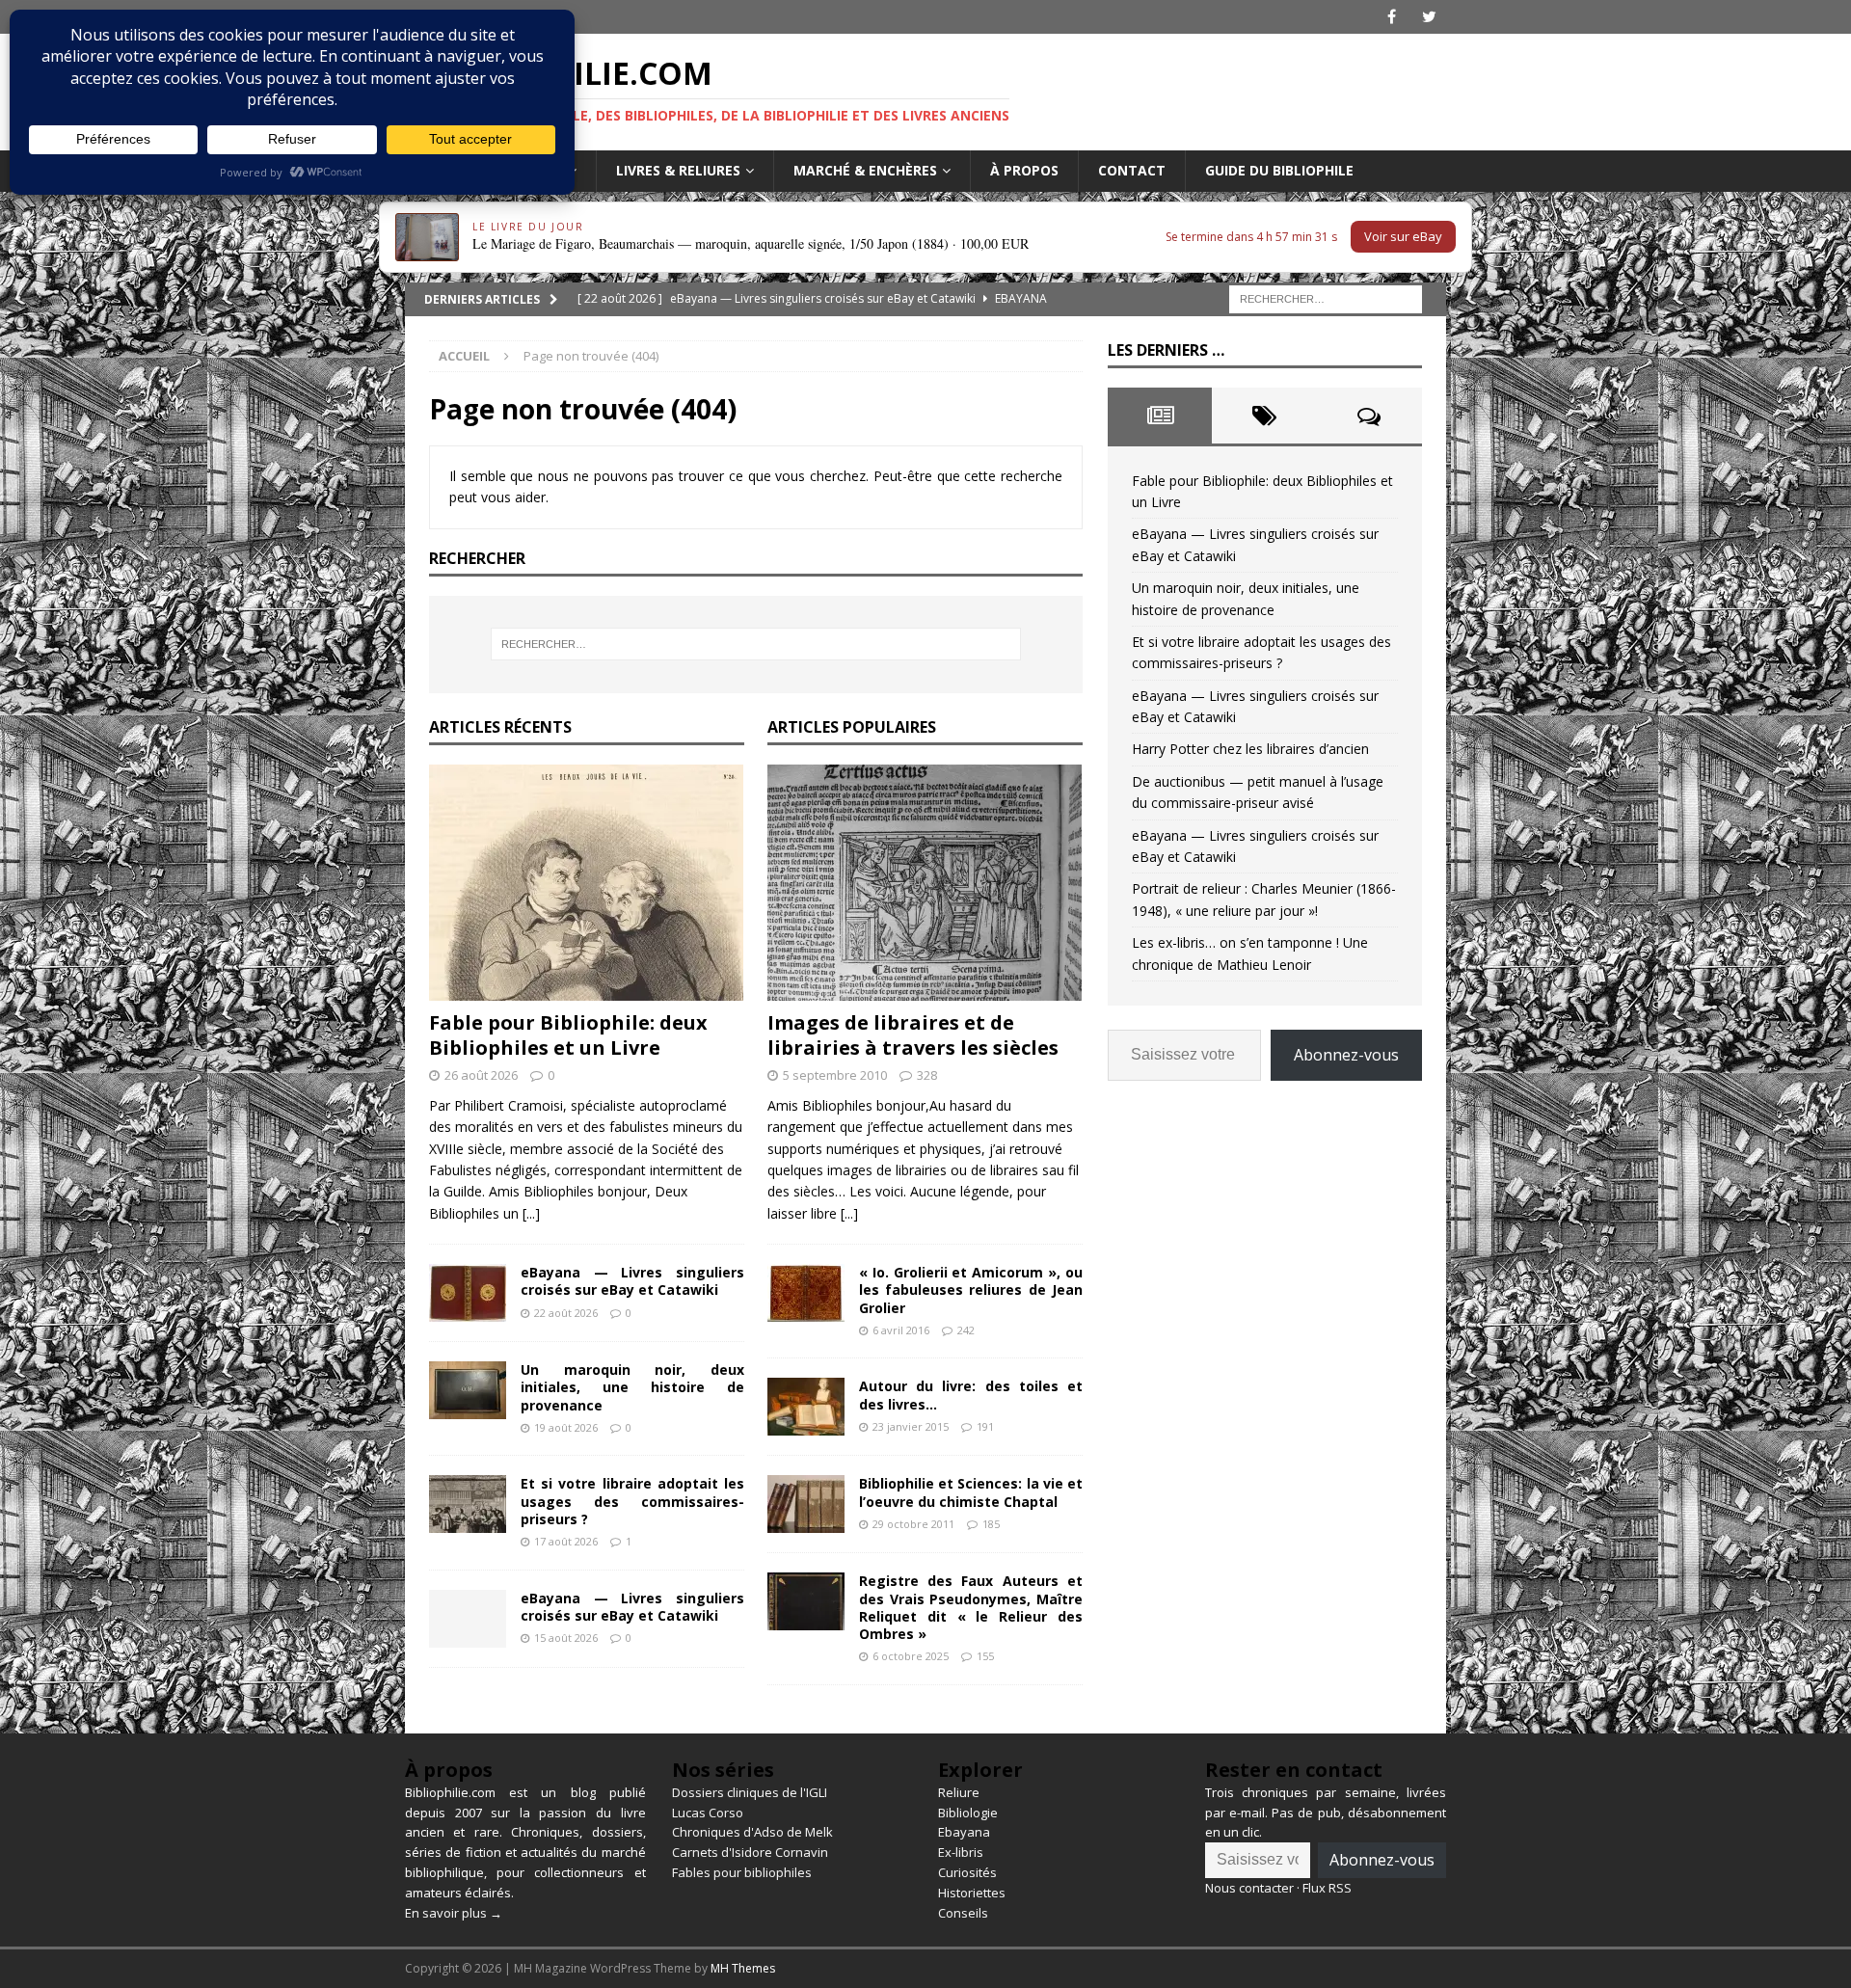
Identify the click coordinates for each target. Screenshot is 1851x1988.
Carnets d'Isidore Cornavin (750, 1852)
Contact (1132, 170)
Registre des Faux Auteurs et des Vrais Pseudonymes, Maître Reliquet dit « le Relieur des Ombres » (971, 1607)
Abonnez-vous (1346, 1055)
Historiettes (972, 1893)
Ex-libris (961, 1852)
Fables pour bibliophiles (742, 1872)
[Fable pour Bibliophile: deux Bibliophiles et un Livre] (587, 883)
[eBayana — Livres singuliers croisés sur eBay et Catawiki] (468, 1293)
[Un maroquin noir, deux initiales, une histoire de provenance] (468, 1390)
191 (985, 1426)
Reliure (959, 1792)
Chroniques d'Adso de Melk (752, 1832)
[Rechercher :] (1326, 297)
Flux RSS (1327, 1888)
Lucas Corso (708, 1813)
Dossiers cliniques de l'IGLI (750, 1792)
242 (966, 1330)
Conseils (963, 1913)
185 (991, 1524)
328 (927, 1075)
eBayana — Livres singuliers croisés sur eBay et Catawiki (632, 1281)
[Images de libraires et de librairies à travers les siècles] (925, 883)
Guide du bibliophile (1279, 170)
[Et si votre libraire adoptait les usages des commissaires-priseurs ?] (468, 1504)
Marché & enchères (865, 170)
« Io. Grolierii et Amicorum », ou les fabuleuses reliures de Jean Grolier (971, 1290)
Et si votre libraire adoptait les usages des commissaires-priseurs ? (632, 1501)
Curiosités (967, 1872)
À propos (1024, 170)
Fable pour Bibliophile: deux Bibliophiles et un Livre (568, 1035)
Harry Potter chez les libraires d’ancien (1250, 749)
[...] (531, 1213)
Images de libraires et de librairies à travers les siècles (913, 1035)
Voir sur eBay (1403, 236)
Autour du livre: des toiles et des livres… (971, 1395)
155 (985, 1656)
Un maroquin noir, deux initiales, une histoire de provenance (632, 1387)
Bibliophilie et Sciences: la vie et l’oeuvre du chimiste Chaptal (971, 1492)
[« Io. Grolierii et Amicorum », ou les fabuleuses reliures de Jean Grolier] (806, 1293)
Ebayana (964, 1832)
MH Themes (743, 1968)
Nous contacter (1249, 1888)
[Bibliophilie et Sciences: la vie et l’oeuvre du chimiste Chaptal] (806, 1504)
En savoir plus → (454, 1913)
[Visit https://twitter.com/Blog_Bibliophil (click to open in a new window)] (1429, 17)
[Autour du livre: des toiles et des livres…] (806, 1407)
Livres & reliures (678, 170)
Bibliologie (968, 1813)
